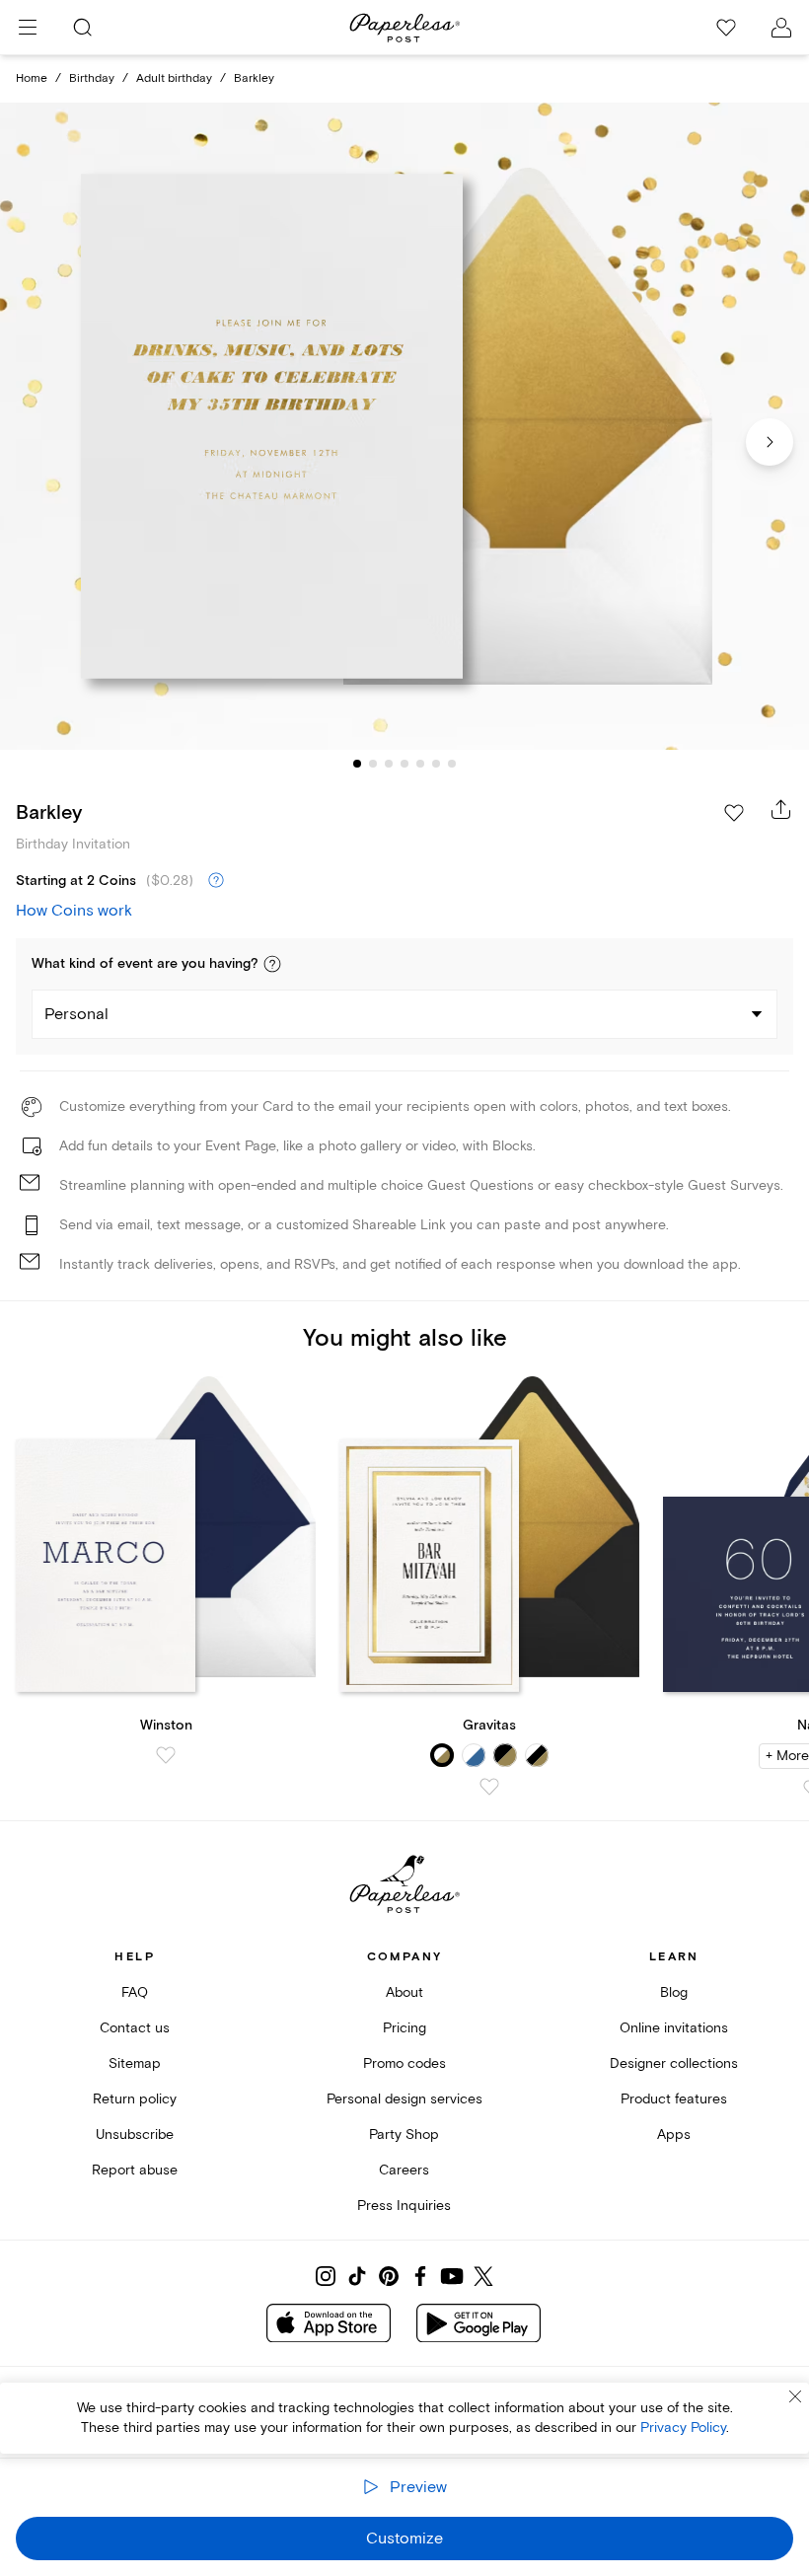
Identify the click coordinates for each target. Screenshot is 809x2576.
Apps (674, 2134)
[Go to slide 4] (404, 764)
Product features (674, 2099)
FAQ (135, 1992)
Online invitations (674, 2028)
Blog (674, 1992)
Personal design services (404, 2099)
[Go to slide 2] (373, 764)
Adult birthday (174, 78)
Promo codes (404, 2063)
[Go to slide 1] (357, 764)
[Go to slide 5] (420, 764)
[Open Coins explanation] (216, 881)
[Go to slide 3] (389, 764)
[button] (272, 964)
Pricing (404, 2028)
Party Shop (404, 2134)
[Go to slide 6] (436, 764)
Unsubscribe (135, 2134)
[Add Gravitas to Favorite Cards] (489, 1787)
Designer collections (674, 2063)
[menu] (28, 28)
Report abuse (135, 2170)
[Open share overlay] (781, 809)
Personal (76, 1014)
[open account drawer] (781, 28)
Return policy (135, 2099)
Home (32, 78)
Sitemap (135, 2063)
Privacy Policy (683, 2428)
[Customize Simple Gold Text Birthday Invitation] (404, 426)
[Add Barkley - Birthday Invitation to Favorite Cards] (734, 813)
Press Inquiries (404, 2206)
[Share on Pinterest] (389, 2276)
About (404, 1992)
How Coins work (74, 911)
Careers (404, 2170)
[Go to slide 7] (452, 764)
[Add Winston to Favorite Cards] (166, 1755)
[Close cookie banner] (795, 2396)
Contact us (135, 2028)
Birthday (92, 78)
